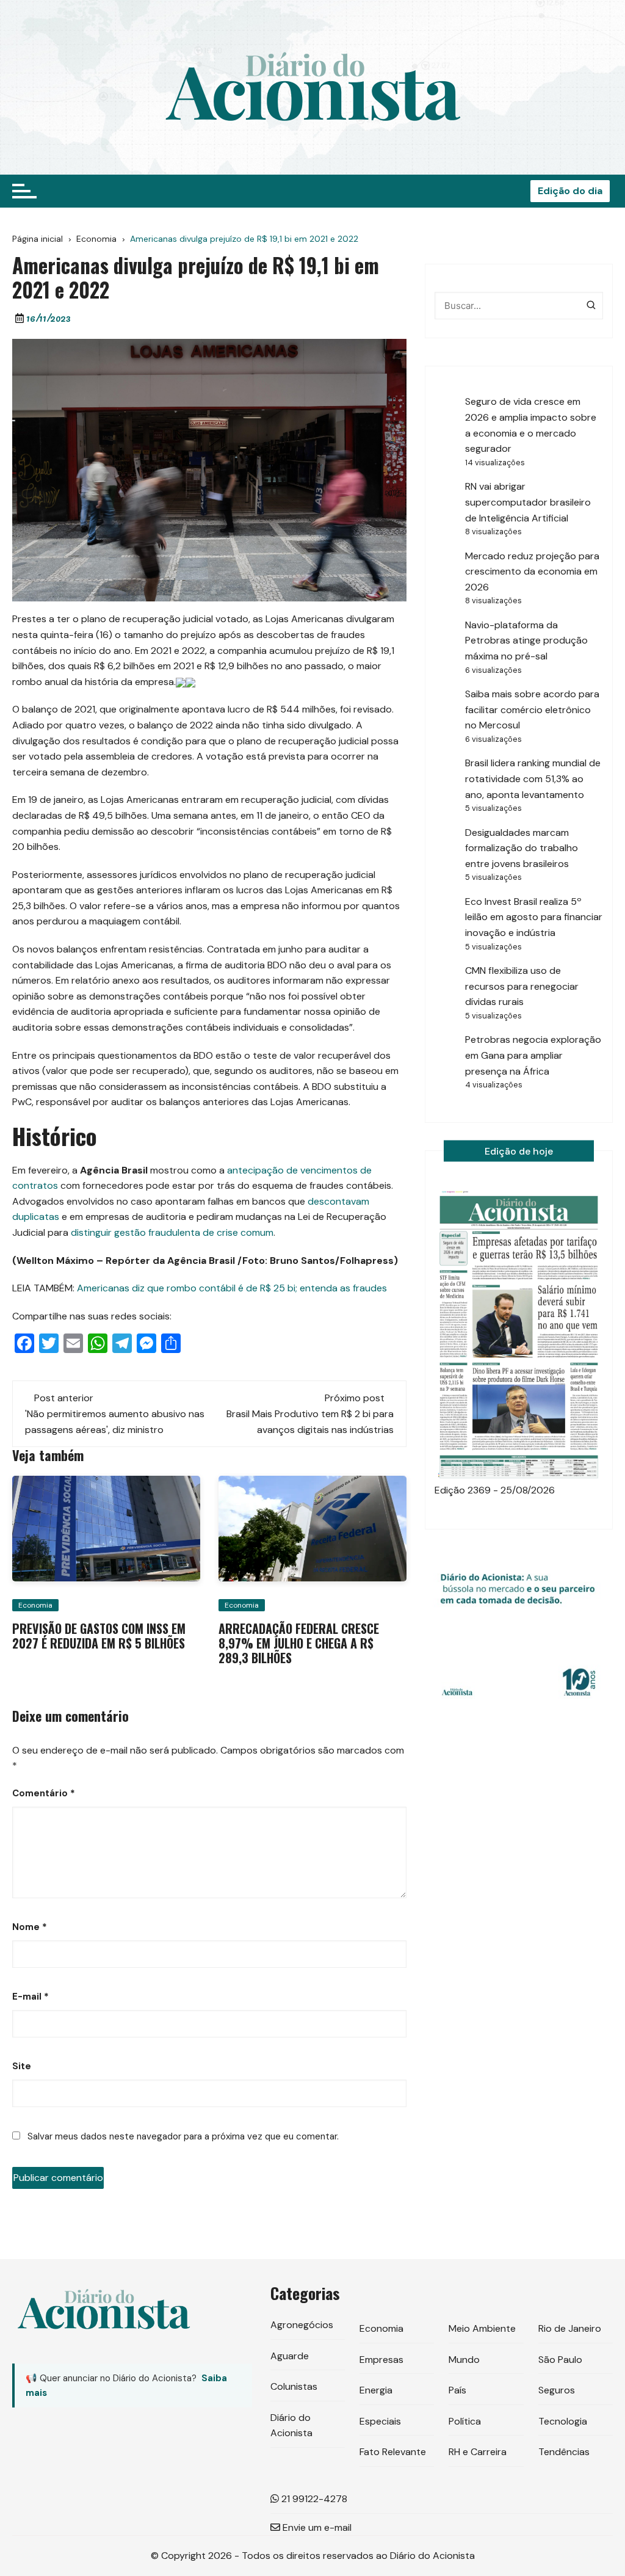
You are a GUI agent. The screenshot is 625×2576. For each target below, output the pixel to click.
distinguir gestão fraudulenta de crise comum (172, 1232)
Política (465, 2421)
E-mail (31, 1997)
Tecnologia (563, 2421)
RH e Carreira (478, 2452)
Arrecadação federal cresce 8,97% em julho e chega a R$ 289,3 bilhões (299, 1643)
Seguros (557, 2390)
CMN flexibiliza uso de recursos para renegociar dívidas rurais (522, 986)
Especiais (380, 2421)
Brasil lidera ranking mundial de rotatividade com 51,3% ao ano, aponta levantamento (533, 778)
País (457, 2390)
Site (22, 2066)
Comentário (44, 1793)
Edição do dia (570, 191)
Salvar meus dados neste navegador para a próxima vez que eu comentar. (183, 2136)
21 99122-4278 (313, 2499)
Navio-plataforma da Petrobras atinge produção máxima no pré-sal (526, 640)
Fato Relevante (393, 2452)
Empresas (381, 2360)
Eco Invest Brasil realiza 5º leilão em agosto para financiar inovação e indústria (534, 917)
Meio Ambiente (482, 2328)
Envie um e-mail (316, 2527)
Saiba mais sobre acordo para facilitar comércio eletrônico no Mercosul (532, 709)
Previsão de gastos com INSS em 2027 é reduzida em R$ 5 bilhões (99, 1636)
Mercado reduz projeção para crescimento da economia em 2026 (532, 571)
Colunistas (294, 2386)
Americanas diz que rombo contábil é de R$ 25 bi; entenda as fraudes (232, 1288)
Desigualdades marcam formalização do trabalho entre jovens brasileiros (522, 848)
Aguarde (290, 2356)
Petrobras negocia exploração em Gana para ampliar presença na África (533, 1055)
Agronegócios (302, 2325)
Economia (35, 1605)
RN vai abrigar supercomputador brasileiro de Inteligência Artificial (528, 502)
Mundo (464, 2360)
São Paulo (560, 2360)
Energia (376, 2390)
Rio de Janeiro (570, 2328)
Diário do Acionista (291, 2425)
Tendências (564, 2452)
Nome (30, 1927)
